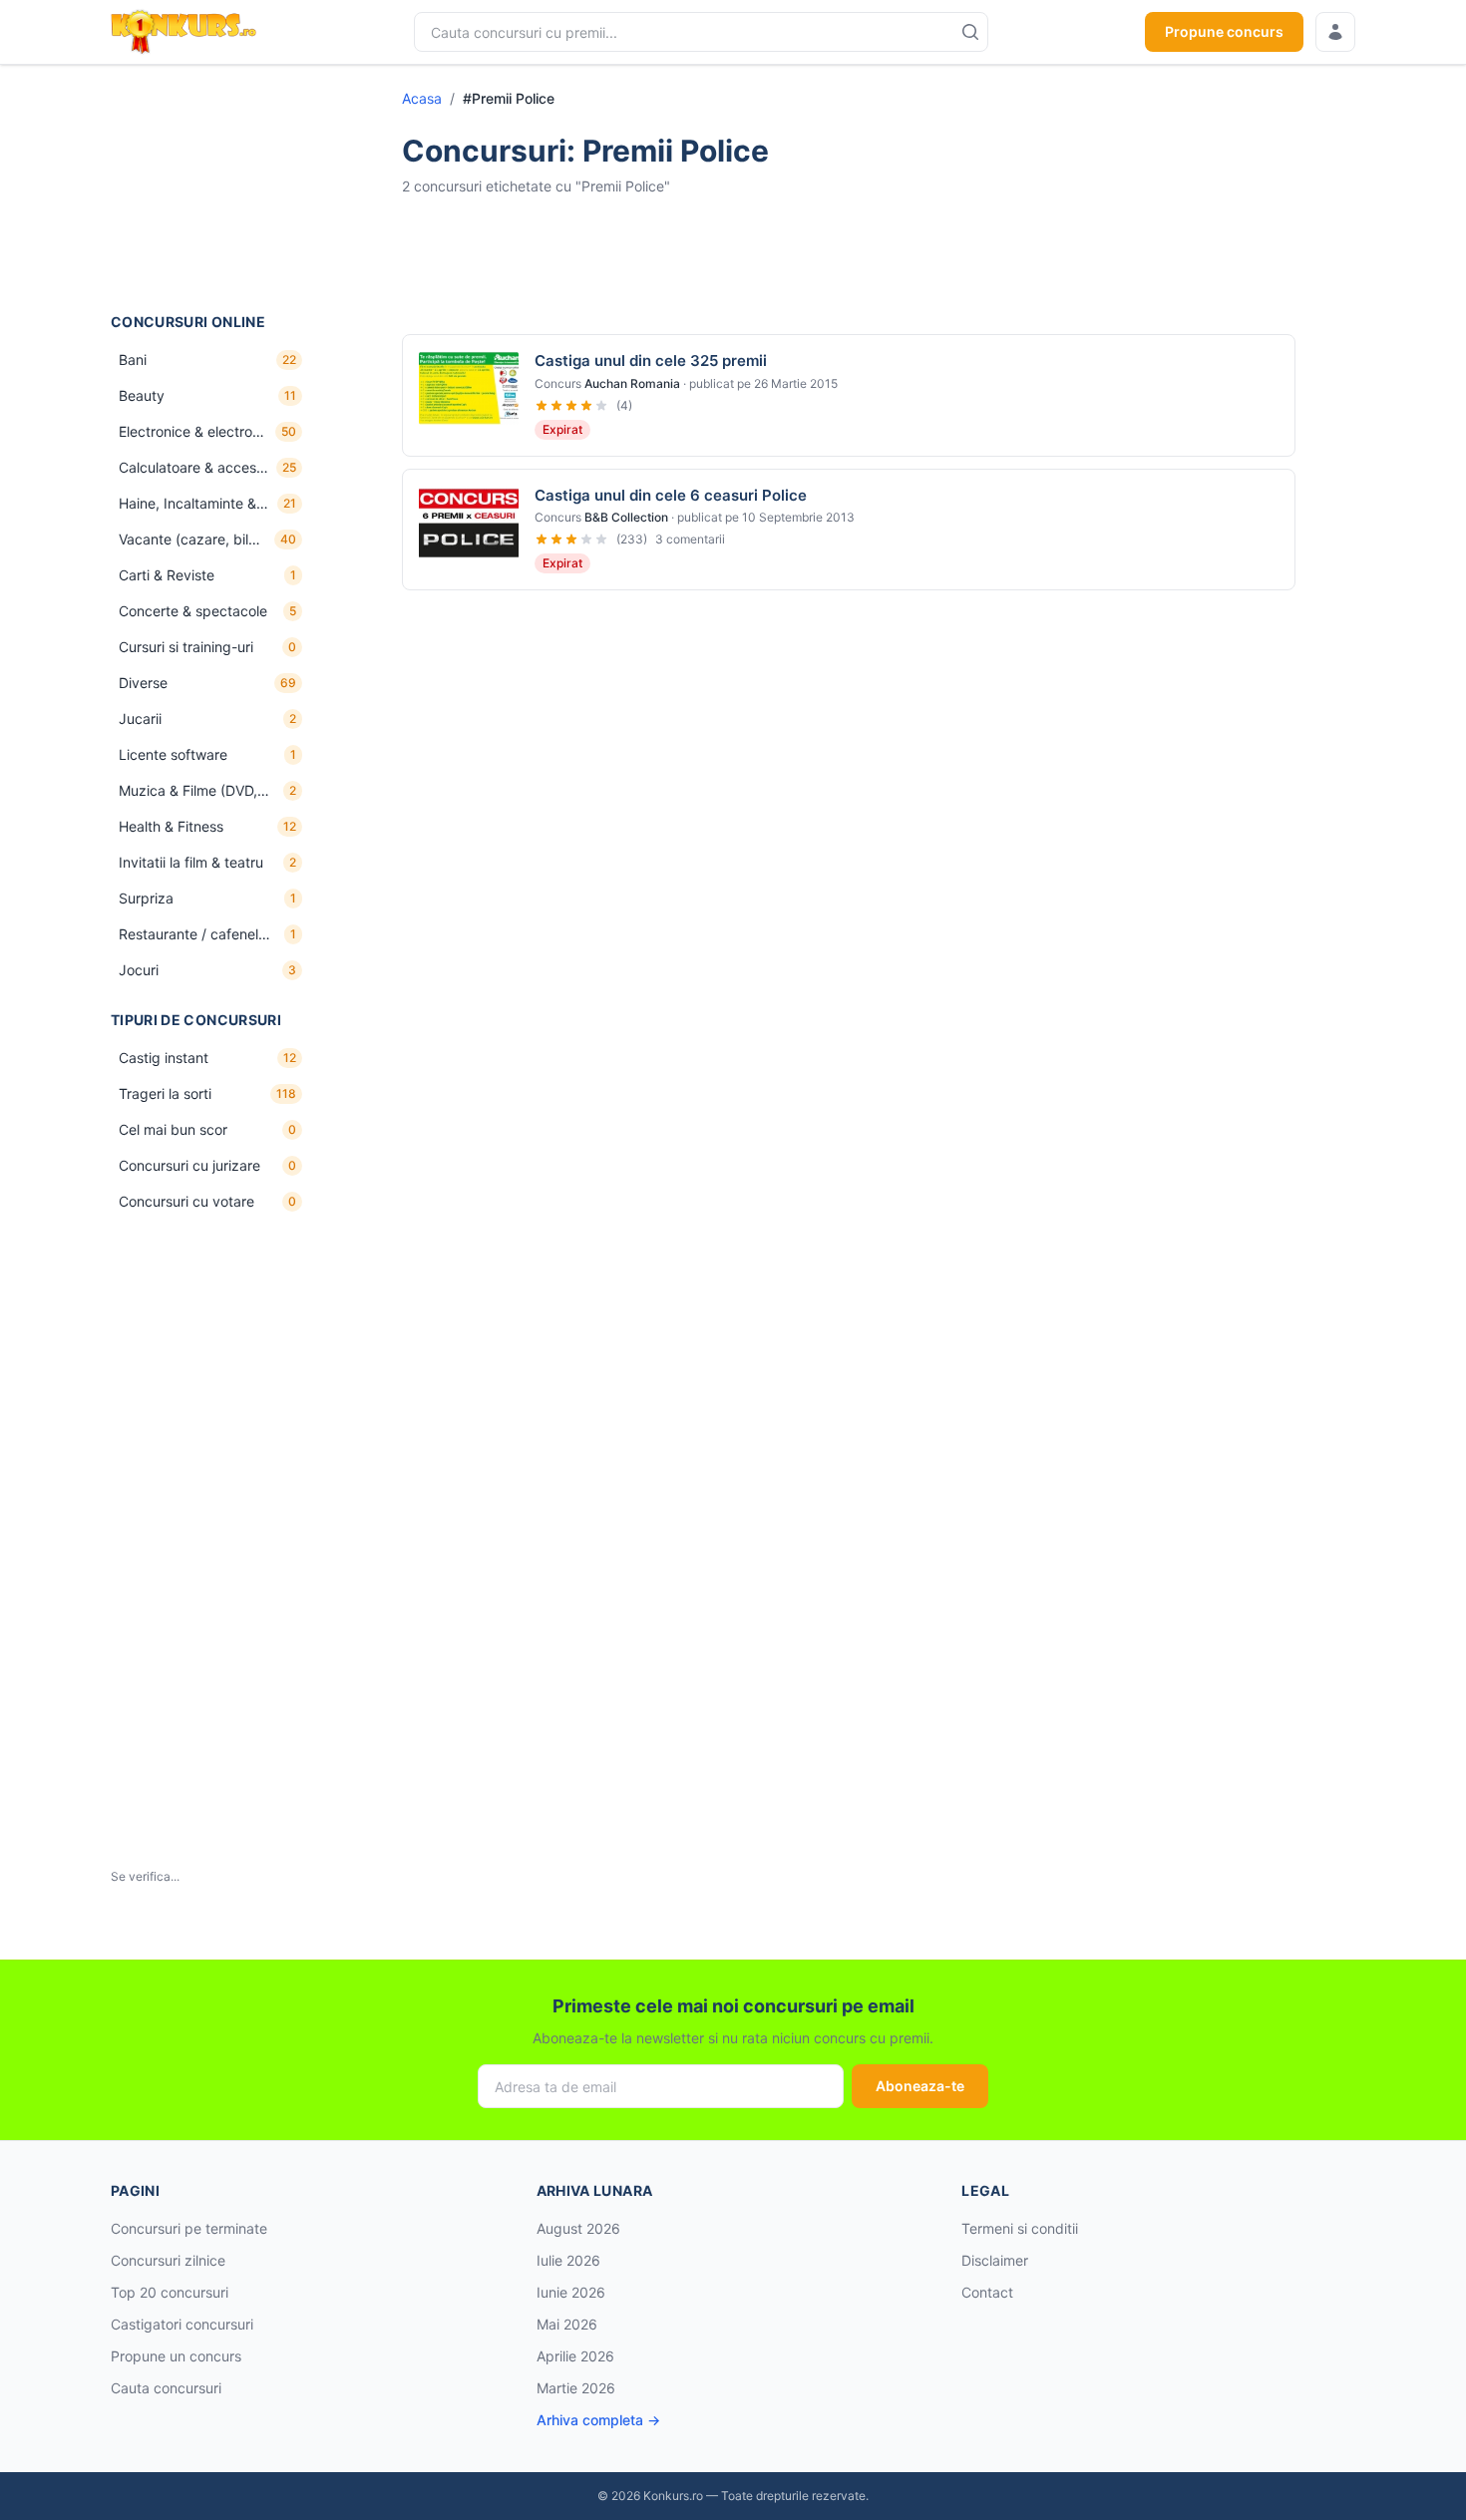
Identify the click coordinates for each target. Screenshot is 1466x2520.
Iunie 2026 (571, 2292)
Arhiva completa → (598, 2420)
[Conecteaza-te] (1335, 32)
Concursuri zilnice (168, 2260)
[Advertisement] (210, 188)
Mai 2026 (567, 2324)
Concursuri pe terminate (189, 2228)
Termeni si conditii (1020, 2228)
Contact (987, 2292)
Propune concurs (1224, 31)
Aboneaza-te (920, 2086)
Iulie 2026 (568, 2260)
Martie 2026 (576, 2388)
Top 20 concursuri (170, 2292)
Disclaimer (995, 2260)
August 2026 (578, 2228)
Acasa (422, 98)
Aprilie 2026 (575, 2356)
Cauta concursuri (166, 2388)
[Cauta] (970, 32)
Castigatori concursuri (182, 2324)
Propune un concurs (176, 2356)
